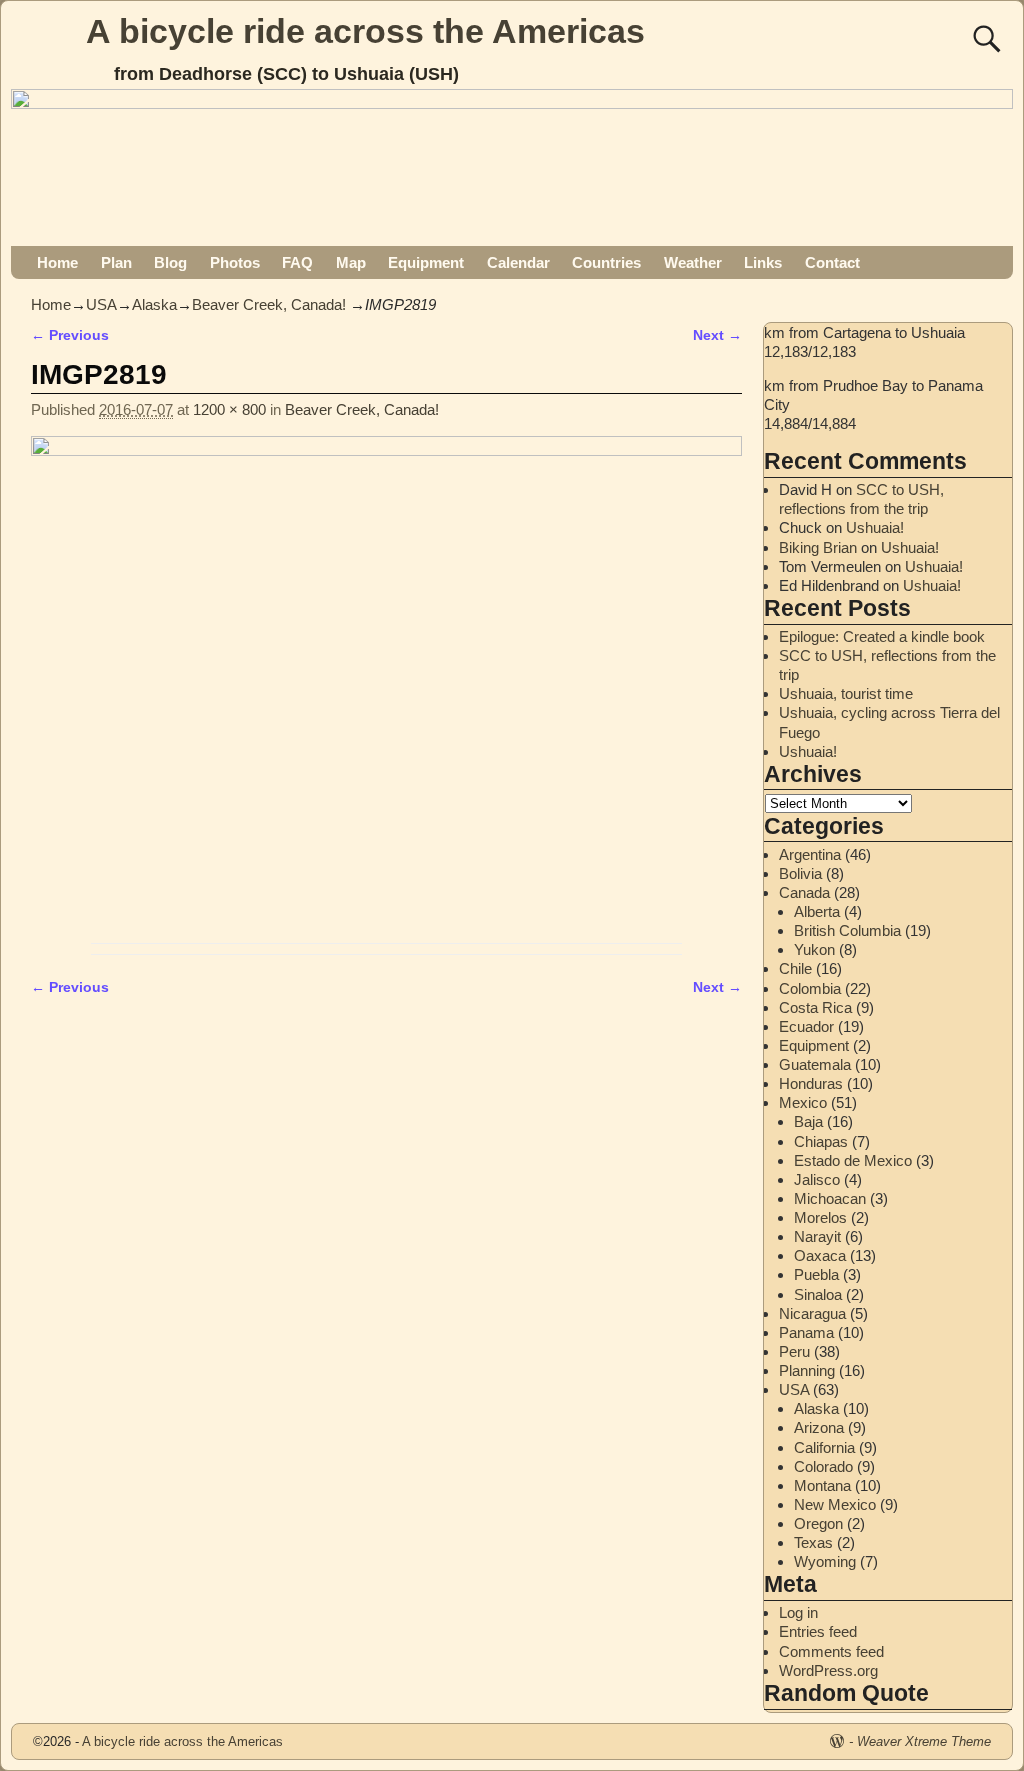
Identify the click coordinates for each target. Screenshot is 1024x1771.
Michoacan (830, 1198)
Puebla (816, 1274)
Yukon (814, 949)
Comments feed (831, 1651)
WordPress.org (828, 1670)
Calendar (518, 262)
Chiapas (821, 1141)
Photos (235, 262)
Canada (804, 892)
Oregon (818, 1523)
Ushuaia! (875, 527)
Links (763, 262)
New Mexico (835, 1504)
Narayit (817, 1236)
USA (101, 304)
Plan (116, 262)
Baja (808, 1121)
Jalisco (817, 1179)
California (824, 1447)
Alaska (154, 304)
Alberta (817, 911)
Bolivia (800, 873)
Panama (806, 1332)
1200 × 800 (229, 409)
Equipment (426, 262)
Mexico (803, 1102)
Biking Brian (818, 547)
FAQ (297, 262)
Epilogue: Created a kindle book (882, 636)
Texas (813, 1542)
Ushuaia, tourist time (846, 693)
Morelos (820, 1217)
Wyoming (825, 1561)
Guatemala (815, 1064)
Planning (807, 1370)
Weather (693, 262)
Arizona (819, 1427)
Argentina (810, 854)
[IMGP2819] (386, 684)
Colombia (810, 988)
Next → (717, 335)
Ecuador (806, 1026)
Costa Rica (815, 1007)
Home (57, 262)
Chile (795, 968)
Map (351, 262)
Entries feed (818, 1631)
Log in (798, 1612)
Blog (170, 262)
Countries (606, 262)
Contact (832, 262)
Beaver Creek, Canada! (269, 304)
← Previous (70, 335)
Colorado (823, 1466)
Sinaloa (818, 1294)
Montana (822, 1485)
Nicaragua (812, 1313)
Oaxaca (820, 1255)
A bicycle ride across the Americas (365, 31)
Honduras (811, 1083)
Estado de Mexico (853, 1160)
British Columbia (847, 930)
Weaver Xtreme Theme (924, 1741)
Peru (794, 1351)
